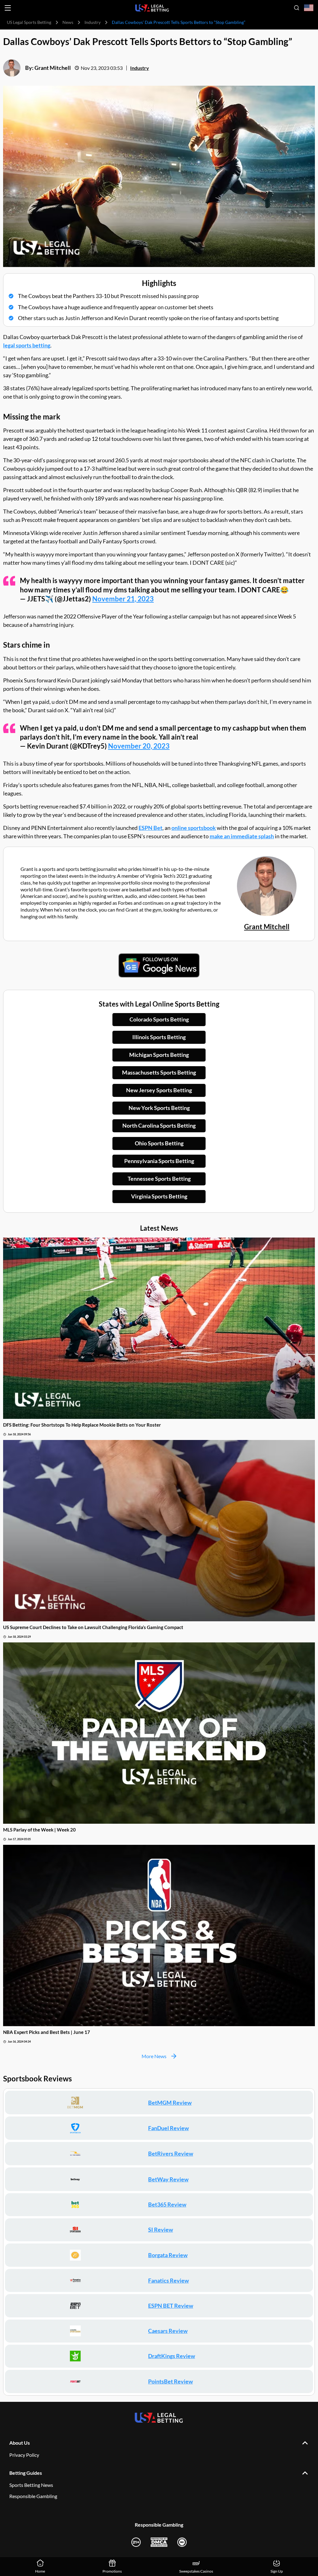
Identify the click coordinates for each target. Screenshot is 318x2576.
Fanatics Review (168, 2280)
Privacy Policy (24, 2455)
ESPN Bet (150, 828)
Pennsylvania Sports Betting (159, 1161)
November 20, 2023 (139, 746)
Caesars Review (168, 2331)
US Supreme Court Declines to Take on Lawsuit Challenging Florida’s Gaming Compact (93, 1627)
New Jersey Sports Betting (159, 1090)
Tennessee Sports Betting (159, 1179)
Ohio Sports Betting (159, 1143)
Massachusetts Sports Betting (159, 1072)
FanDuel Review (168, 2128)
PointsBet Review (170, 2381)
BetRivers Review (171, 2153)
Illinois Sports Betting (159, 1037)
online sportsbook (194, 828)
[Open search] (297, 8)
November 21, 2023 (123, 599)
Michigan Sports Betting (159, 1055)
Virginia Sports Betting (159, 1196)
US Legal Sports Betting (29, 22)
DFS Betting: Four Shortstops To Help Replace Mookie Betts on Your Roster (82, 1425)
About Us (20, 2443)
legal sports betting (27, 345)
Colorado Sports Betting (159, 1019)
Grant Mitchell (53, 68)
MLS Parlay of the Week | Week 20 (39, 1830)
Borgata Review (168, 2255)
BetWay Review (168, 2179)
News (68, 22)
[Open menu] (8, 8)
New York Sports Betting (159, 1108)
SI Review (161, 2230)
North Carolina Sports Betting (159, 1125)
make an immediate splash (242, 836)
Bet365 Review (167, 2204)
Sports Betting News (31, 2485)
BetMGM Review (170, 2103)
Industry (93, 22)
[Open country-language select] (309, 8)
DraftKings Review (172, 2356)
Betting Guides (26, 2473)
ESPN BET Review (171, 2306)
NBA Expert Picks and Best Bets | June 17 (47, 2032)
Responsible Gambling (33, 2496)
